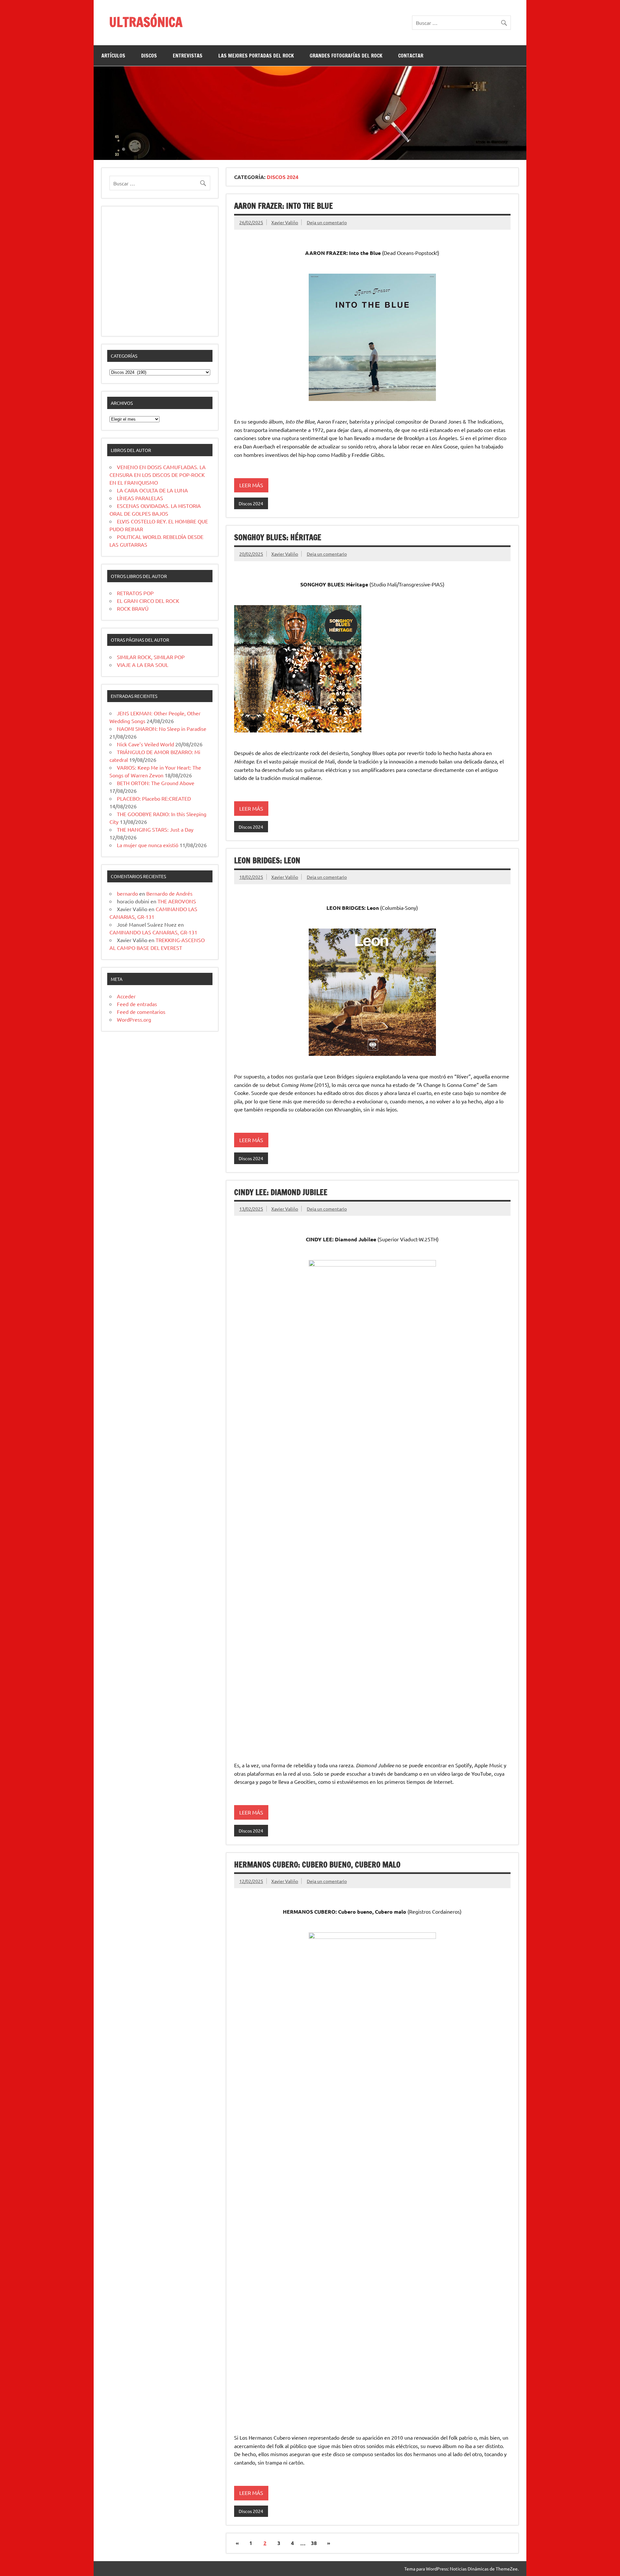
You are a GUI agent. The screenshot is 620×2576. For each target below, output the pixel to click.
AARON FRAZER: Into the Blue (284, 206)
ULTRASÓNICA (146, 22)
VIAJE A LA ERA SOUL (143, 665)
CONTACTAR (411, 56)
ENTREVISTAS (188, 56)
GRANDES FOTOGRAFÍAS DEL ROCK (346, 56)
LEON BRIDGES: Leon (267, 860)
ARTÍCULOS (113, 56)
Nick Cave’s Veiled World (145, 744)
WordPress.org (134, 1019)
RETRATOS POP (135, 593)
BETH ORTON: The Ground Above (156, 783)
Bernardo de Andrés (169, 893)
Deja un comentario (327, 222)
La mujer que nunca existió (148, 845)
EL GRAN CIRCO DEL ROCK (148, 601)
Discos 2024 (251, 503)
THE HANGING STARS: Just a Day (155, 829)
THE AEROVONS (177, 901)
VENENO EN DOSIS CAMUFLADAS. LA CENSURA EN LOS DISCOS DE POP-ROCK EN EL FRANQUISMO (158, 475)
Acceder (126, 996)
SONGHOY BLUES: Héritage (278, 537)
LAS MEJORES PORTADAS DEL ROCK (256, 56)
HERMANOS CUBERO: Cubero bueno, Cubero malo (317, 1865)
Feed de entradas (137, 1004)
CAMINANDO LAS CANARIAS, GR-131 (153, 932)
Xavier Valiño (285, 222)
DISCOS (149, 56)
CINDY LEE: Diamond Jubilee (281, 1192)
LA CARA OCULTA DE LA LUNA (152, 490)
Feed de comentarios (141, 1012)
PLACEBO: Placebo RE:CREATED (154, 798)
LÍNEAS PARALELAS (140, 498)
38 (314, 2543)
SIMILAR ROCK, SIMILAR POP (151, 657)
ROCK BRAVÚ (133, 608)
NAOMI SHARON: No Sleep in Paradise (162, 729)
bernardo (127, 893)
